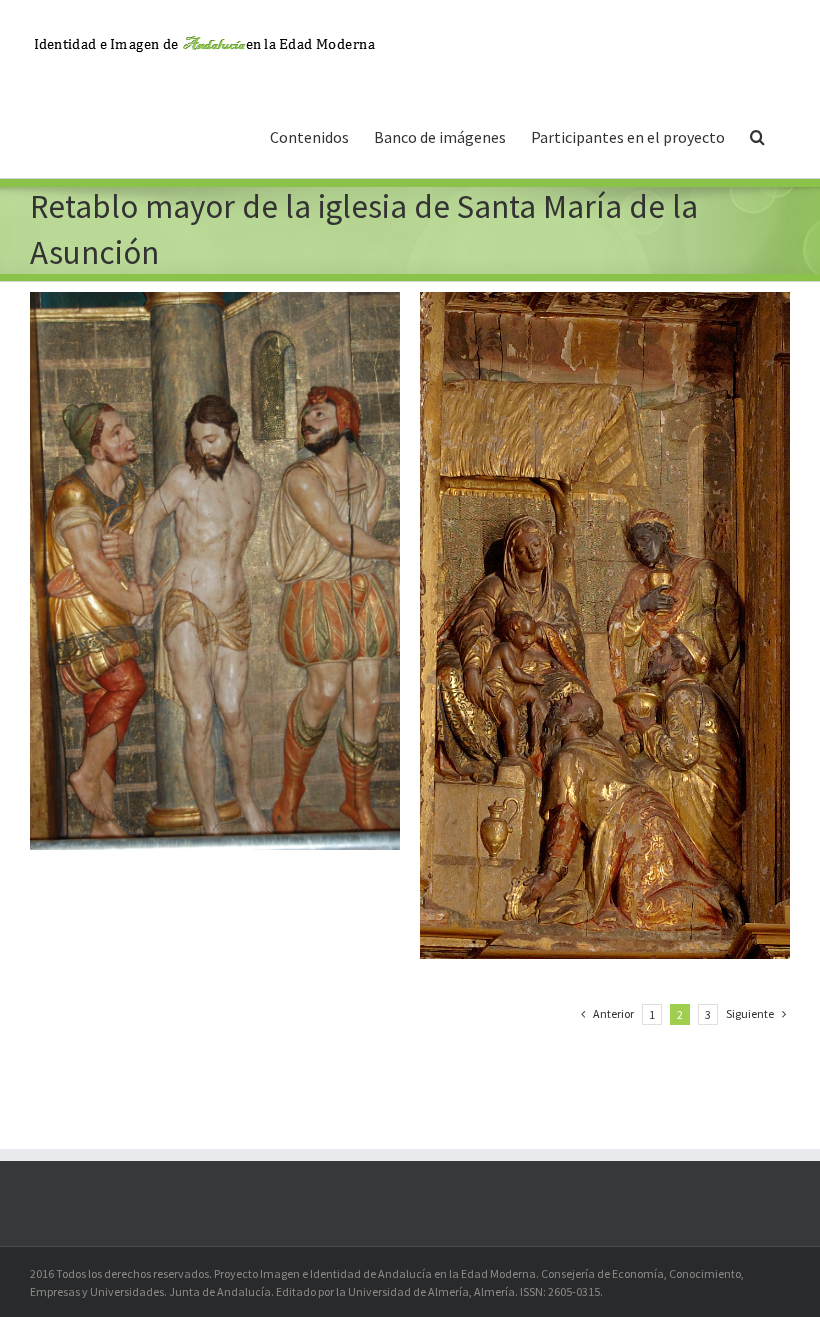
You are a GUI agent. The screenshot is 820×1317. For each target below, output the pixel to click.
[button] (757, 135)
